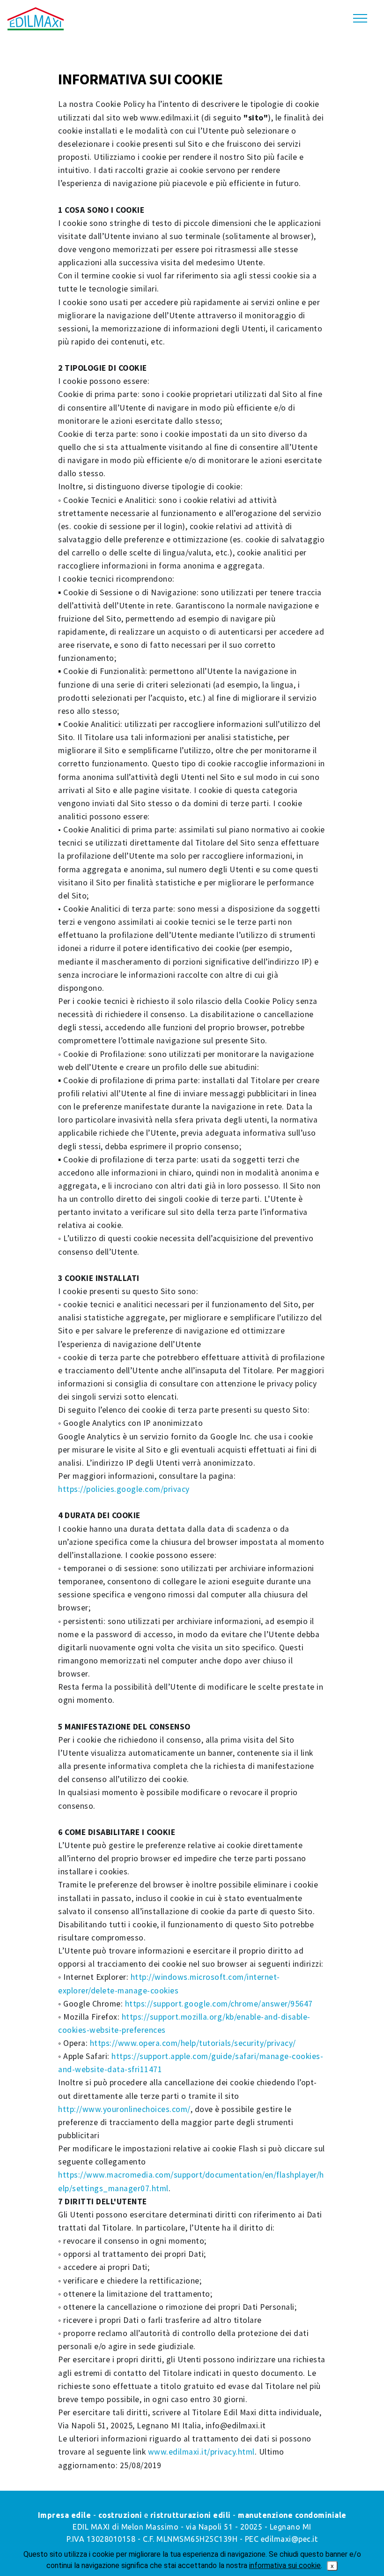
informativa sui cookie (285, 2565)
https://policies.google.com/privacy (124, 1489)
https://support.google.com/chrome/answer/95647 (219, 2004)
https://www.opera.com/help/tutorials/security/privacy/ (193, 2043)
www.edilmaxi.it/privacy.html (201, 2452)
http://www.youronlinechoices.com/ (124, 2109)
